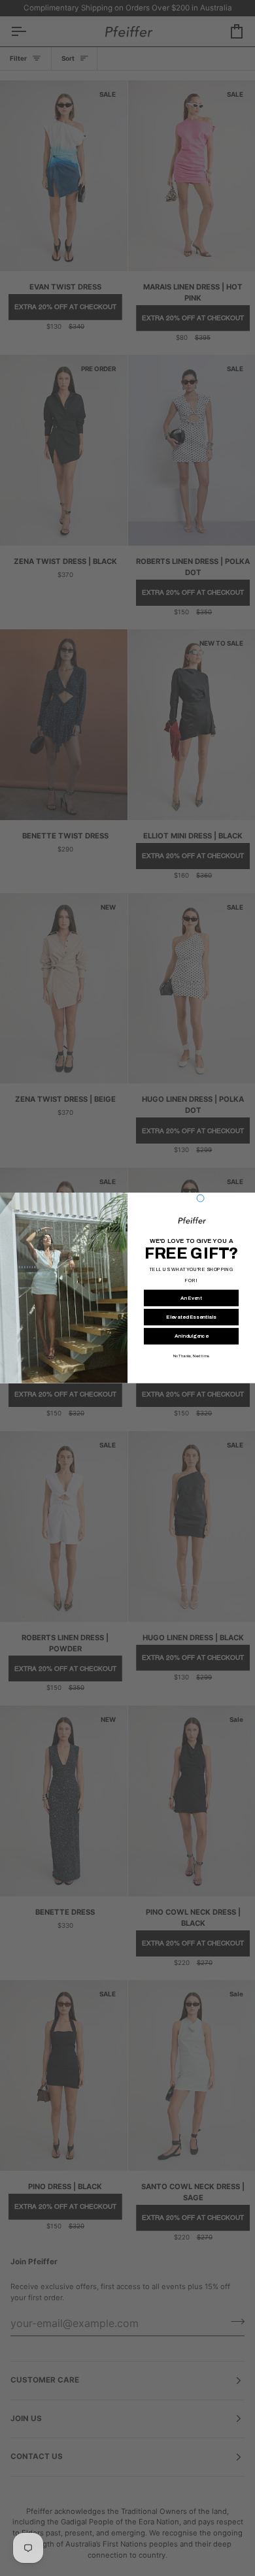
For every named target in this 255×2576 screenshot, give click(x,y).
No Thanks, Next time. (191, 1356)
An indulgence (191, 1337)
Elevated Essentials (191, 1317)
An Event (191, 1298)
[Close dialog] (200, 1198)
